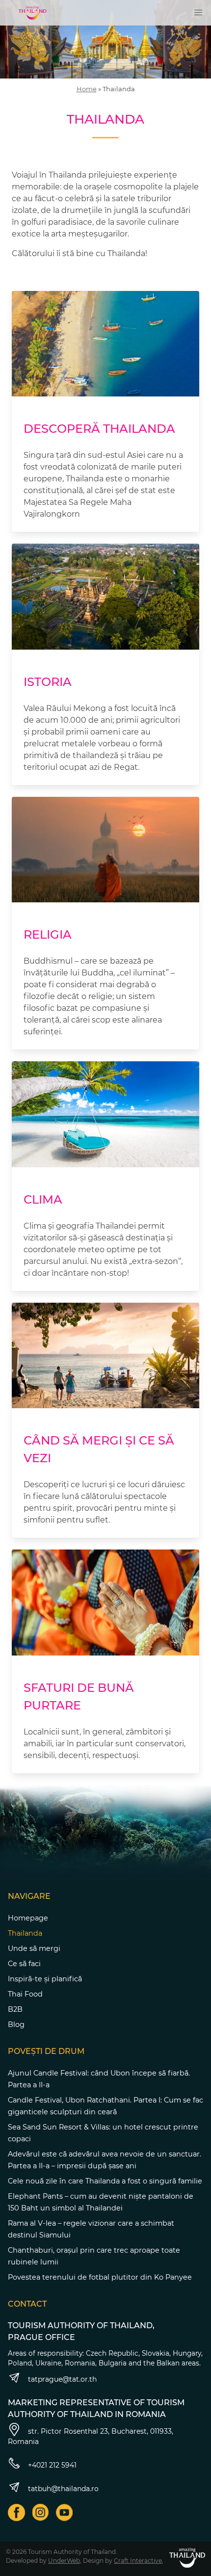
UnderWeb (64, 2561)
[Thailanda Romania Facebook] (16, 2512)
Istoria (48, 682)
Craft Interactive (138, 2561)
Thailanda (25, 1933)
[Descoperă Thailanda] (105, 344)
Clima (43, 1199)
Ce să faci (24, 1964)
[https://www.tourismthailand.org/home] (187, 2558)
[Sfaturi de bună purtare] (105, 1603)
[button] (198, 13)
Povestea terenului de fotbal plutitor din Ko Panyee (100, 2277)
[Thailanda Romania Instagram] (40, 2512)
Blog (16, 2024)
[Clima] (105, 1114)
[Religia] (105, 850)
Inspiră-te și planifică (45, 1979)
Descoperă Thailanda (99, 429)
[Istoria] (105, 597)
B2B (15, 2009)
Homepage (28, 1918)
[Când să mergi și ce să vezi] (105, 1356)
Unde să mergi (34, 1948)
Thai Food (25, 1994)
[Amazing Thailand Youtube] (65, 2512)
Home (87, 89)
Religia (48, 934)
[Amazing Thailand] (32, 13)
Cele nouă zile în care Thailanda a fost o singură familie (105, 2181)
